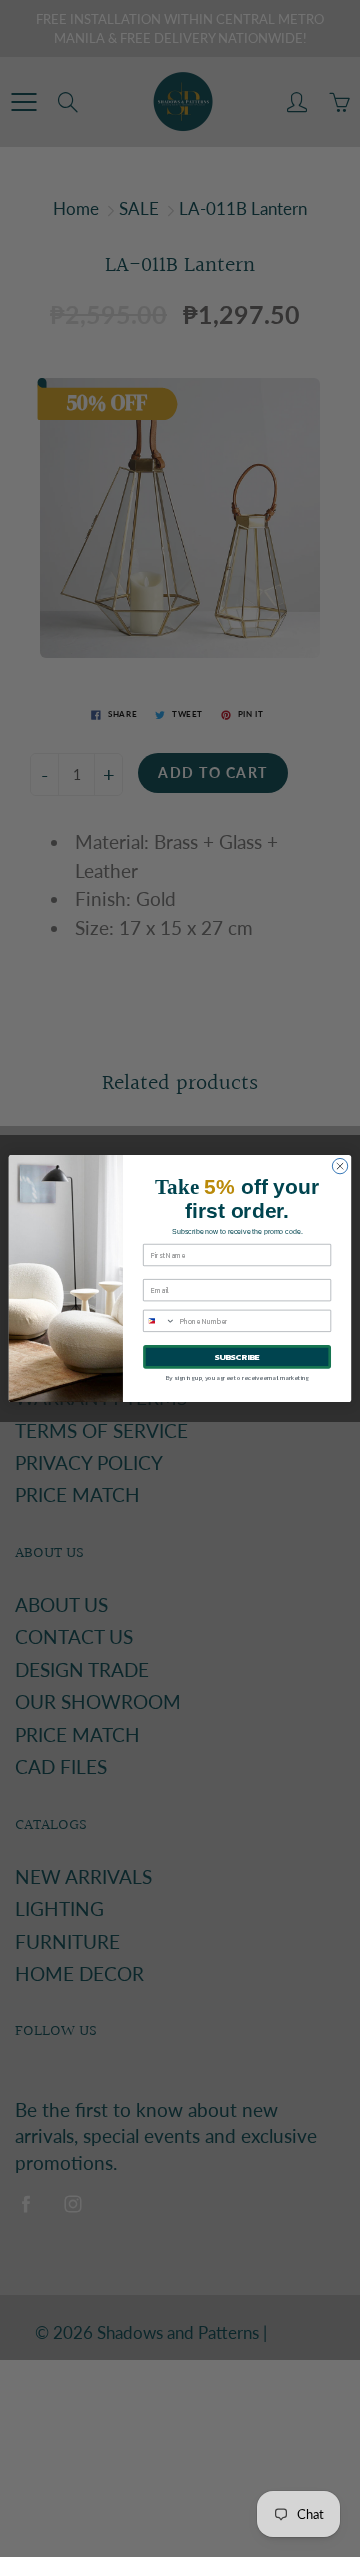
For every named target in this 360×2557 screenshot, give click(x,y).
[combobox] (160, 1320)
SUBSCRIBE (237, 1356)
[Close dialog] (339, 1165)
